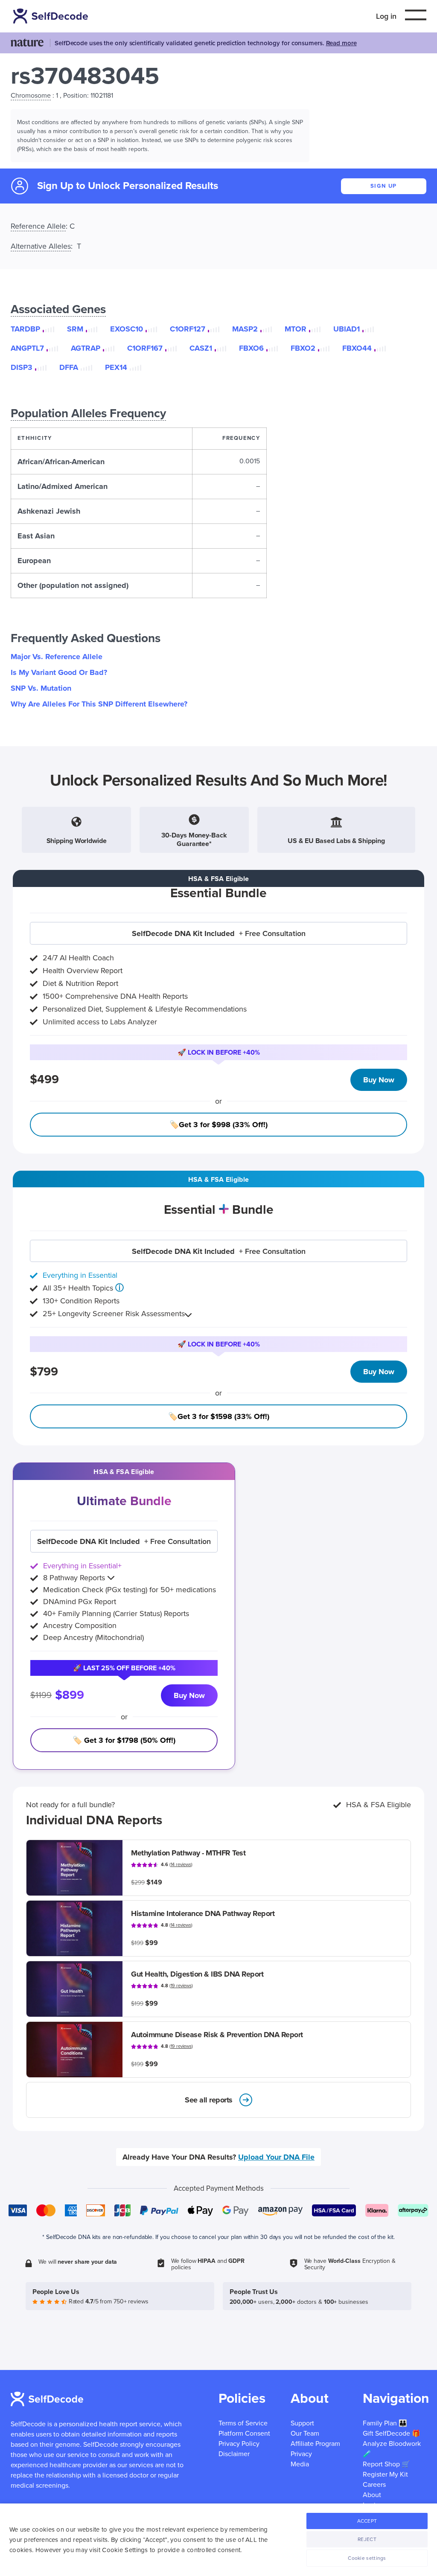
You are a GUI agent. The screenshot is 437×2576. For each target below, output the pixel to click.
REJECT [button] (367, 2539)
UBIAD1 (347, 329)
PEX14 (116, 367)
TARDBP (25, 329)
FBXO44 (357, 348)
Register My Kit (385, 2474)
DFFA (69, 367)
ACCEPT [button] (367, 2521)
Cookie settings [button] (367, 2558)
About (372, 2495)
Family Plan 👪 (385, 2423)
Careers (374, 2485)
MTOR (296, 329)
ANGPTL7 (27, 348)
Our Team (305, 2434)
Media (300, 2464)
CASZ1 (201, 348)
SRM (75, 329)
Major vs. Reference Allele (57, 657)
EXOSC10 (127, 329)
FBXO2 (303, 348)
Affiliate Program (315, 2444)
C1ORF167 (145, 348)
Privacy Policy (239, 2444)
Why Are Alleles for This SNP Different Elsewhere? (99, 704)
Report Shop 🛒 (386, 2464)
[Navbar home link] (52, 16)
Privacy (301, 2454)
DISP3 (22, 367)
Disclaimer (234, 2454)
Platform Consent (244, 2434)
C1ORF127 (188, 329)
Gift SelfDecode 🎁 (392, 2434)
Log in (386, 16)
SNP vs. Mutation (41, 688)
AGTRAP (86, 348)
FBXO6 (251, 348)
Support (302, 2423)
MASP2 (245, 329)
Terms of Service (243, 2423)
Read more (341, 43)
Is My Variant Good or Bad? (59, 672)
